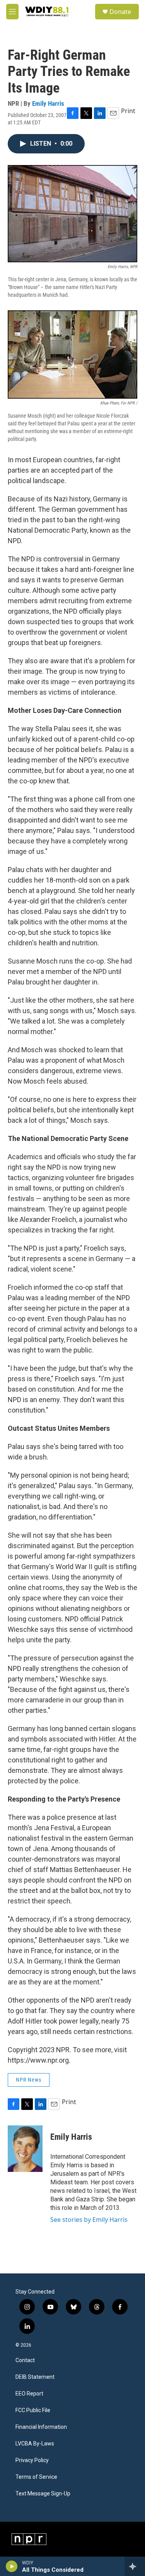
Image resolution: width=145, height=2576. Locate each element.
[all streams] (135, 2566)
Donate (120, 12)
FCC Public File (33, 2410)
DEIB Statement (35, 2377)
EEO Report (29, 2394)
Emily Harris (48, 103)
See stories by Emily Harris (89, 2220)
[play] (12, 2566)
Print (128, 111)
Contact (25, 2360)
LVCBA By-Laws (35, 2444)
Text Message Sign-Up (43, 2494)
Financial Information (41, 2427)
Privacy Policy (32, 2460)
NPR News (29, 2080)
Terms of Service (36, 2477)
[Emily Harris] (25, 2149)
